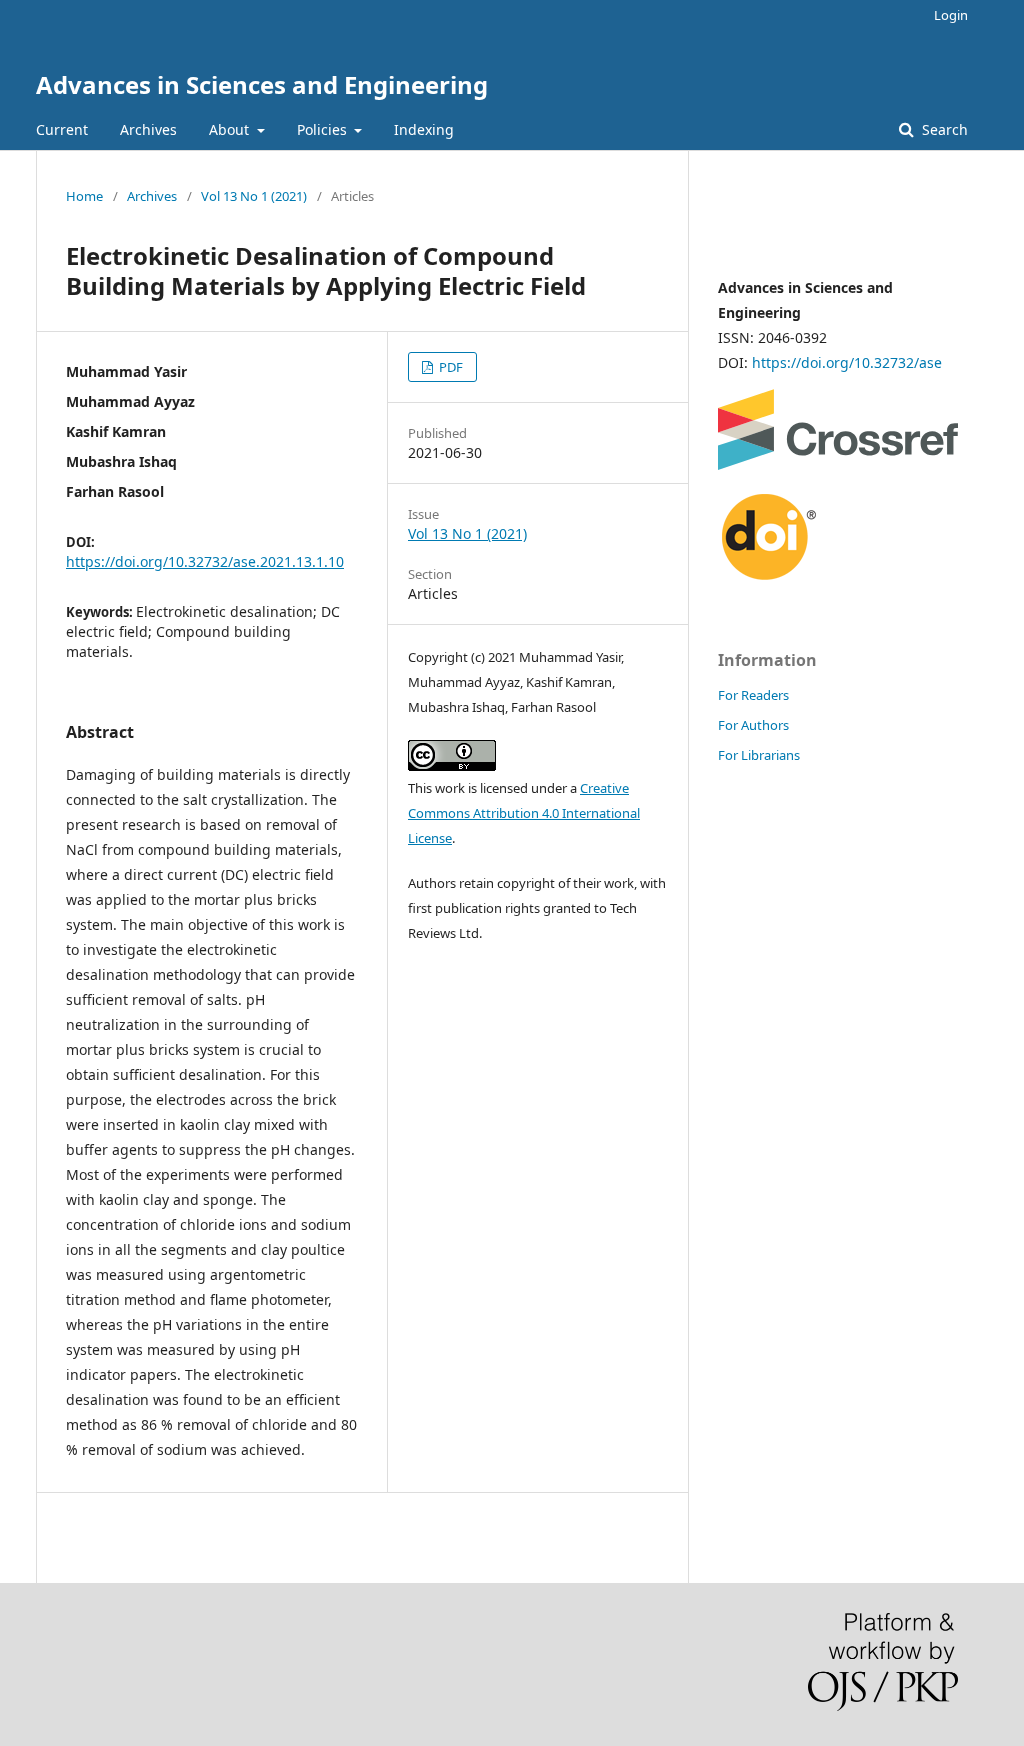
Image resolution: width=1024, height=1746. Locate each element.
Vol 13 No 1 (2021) (254, 196)
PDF (449, 367)
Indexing (424, 129)
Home (84, 196)
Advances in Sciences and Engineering (262, 84)
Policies (324, 129)
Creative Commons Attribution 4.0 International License (524, 813)
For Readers (753, 695)
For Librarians (759, 755)
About (231, 129)
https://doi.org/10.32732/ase (847, 362)
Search (943, 129)
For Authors (753, 725)
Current (62, 129)
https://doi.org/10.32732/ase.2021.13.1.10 (205, 561)
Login (951, 15)
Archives (148, 129)
